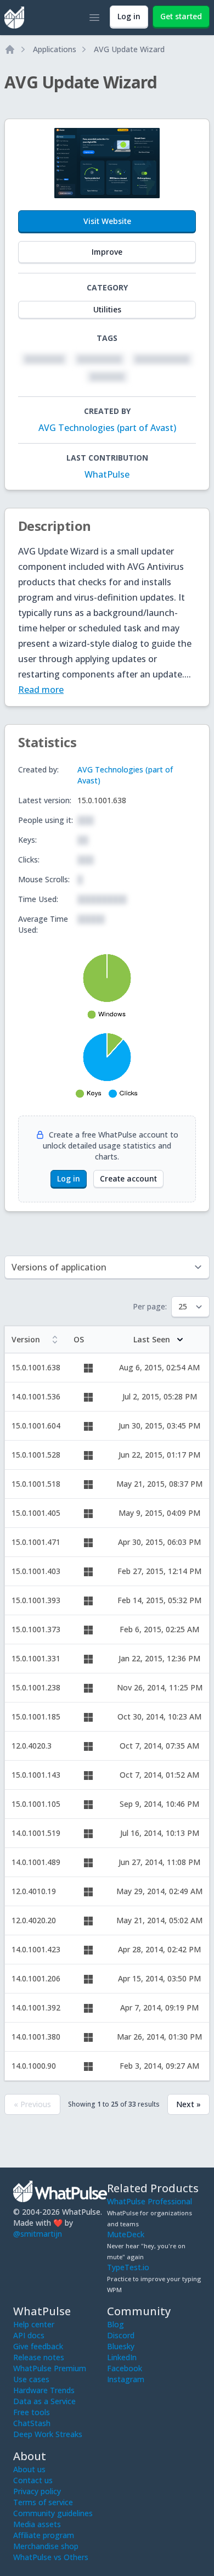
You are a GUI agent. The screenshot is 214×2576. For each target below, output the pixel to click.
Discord (121, 2335)
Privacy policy (37, 2491)
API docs (29, 2335)
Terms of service (43, 2502)
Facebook (125, 2368)
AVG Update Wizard (129, 49)
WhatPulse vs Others (51, 2557)
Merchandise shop (46, 2546)
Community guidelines (53, 2513)
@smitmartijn (38, 2234)
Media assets (37, 2524)
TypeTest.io (128, 2267)
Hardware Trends (44, 2390)
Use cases (31, 2379)
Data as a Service (44, 2401)
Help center (34, 2324)
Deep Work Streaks (48, 2434)
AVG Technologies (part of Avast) (107, 428)
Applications (55, 49)
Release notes (39, 2357)
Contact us (33, 2480)
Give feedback (38, 2346)
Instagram (126, 2379)
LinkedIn (122, 2357)
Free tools (32, 2412)
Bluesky (121, 2346)
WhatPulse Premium (50, 2368)
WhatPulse (107, 474)
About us (29, 2469)
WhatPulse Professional (150, 2201)
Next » (188, 2104)
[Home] (10, 49)
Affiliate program (44, 2535)
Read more (41, 690)
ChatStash (32, 2423)
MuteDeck (126, 2234)
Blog (116, 2324)
